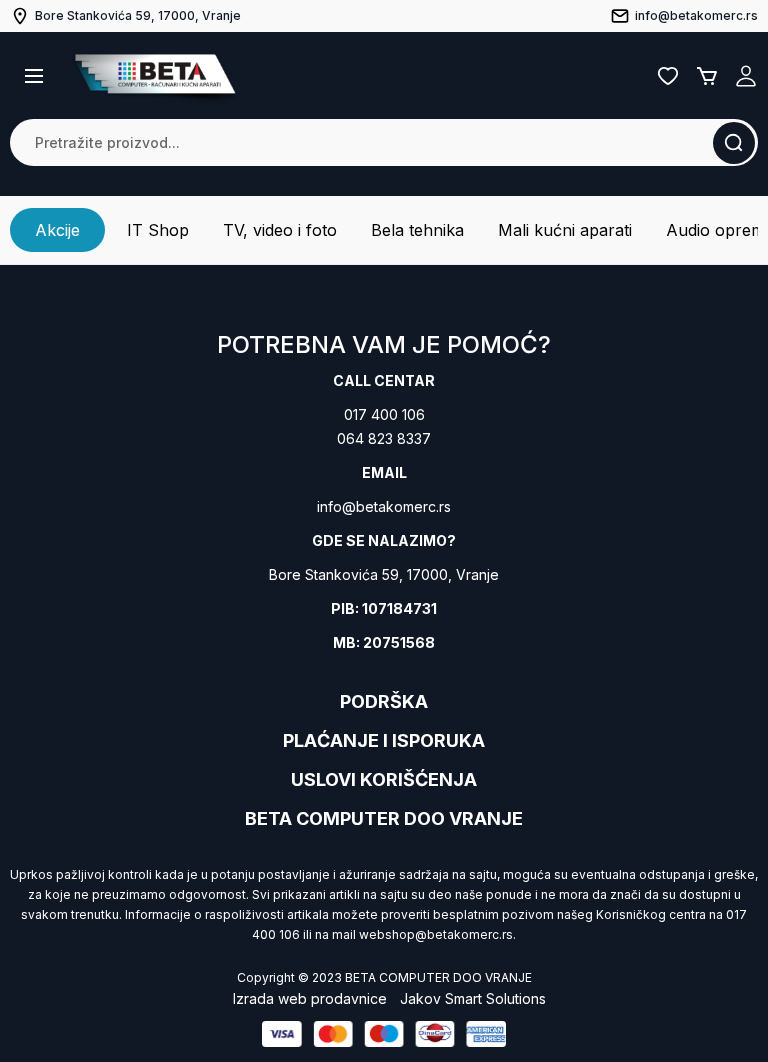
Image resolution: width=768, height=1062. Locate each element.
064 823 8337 (384, 438)
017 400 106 (384, 414)
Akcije (57, 230)
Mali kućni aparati (565, 230)
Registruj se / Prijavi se (746, 76)
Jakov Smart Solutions (473, 998)
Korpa (707, 76)
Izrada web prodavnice (310, 998)
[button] (34, 76)
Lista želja (668, 76)
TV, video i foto (280, 230)
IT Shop (158, 230)
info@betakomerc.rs (384, 506)
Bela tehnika (417, 230)
